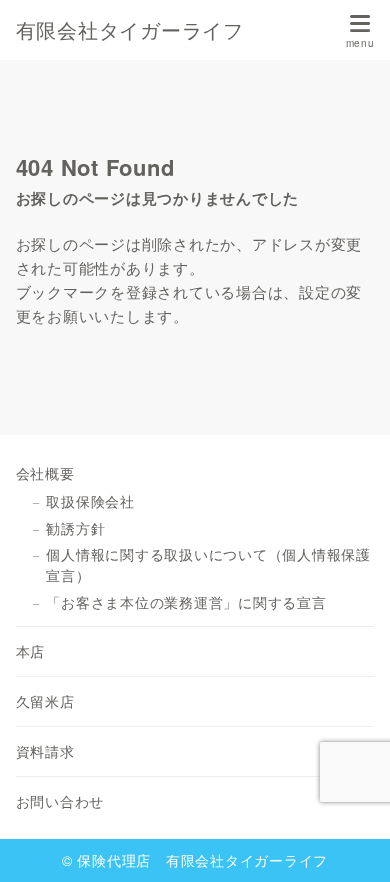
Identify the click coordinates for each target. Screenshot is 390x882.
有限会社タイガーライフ (130, 30)
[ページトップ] (350, 842)
